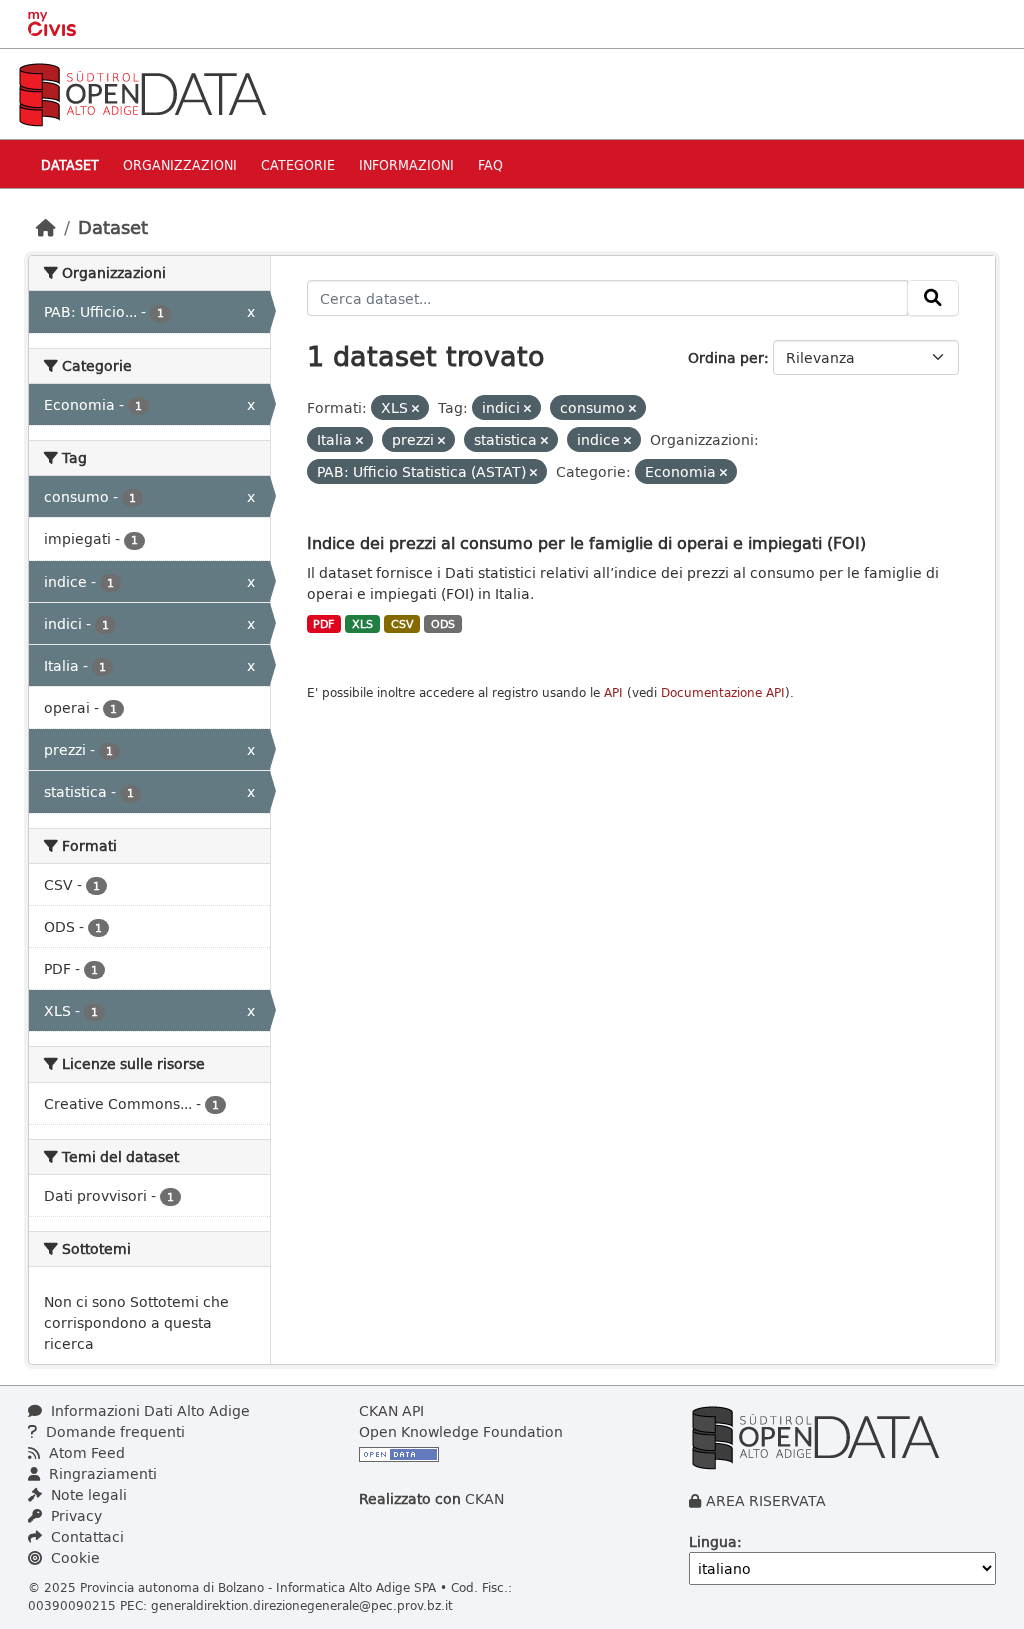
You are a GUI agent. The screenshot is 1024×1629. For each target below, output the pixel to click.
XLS (362, 624)
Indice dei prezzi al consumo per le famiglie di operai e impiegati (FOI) (586, 542)
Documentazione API (723, 692)
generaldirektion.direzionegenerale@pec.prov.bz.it (302, 1605)
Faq (490, 164)
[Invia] (933, 298)
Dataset (70, 164)
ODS (443, 624)
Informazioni (406, 164)
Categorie (298, 164)
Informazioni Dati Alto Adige (148, 1410)
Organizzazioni (180, 164)
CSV (402, 624)
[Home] (46, 227)
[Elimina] (415, 408)
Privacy (74, 1515)
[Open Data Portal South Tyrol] (142, 92)
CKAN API (391, 1410)
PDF (323, 624)
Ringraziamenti (101, 1473)
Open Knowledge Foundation (461, 1431)
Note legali (87, 1494)
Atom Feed (85, 1452)
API (613, 692)
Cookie (73, 1557)
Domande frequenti (113, 1431)
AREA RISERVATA (766, 1500)
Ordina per (726, 357)
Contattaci (85, 1536)
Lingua (713, 1541)
